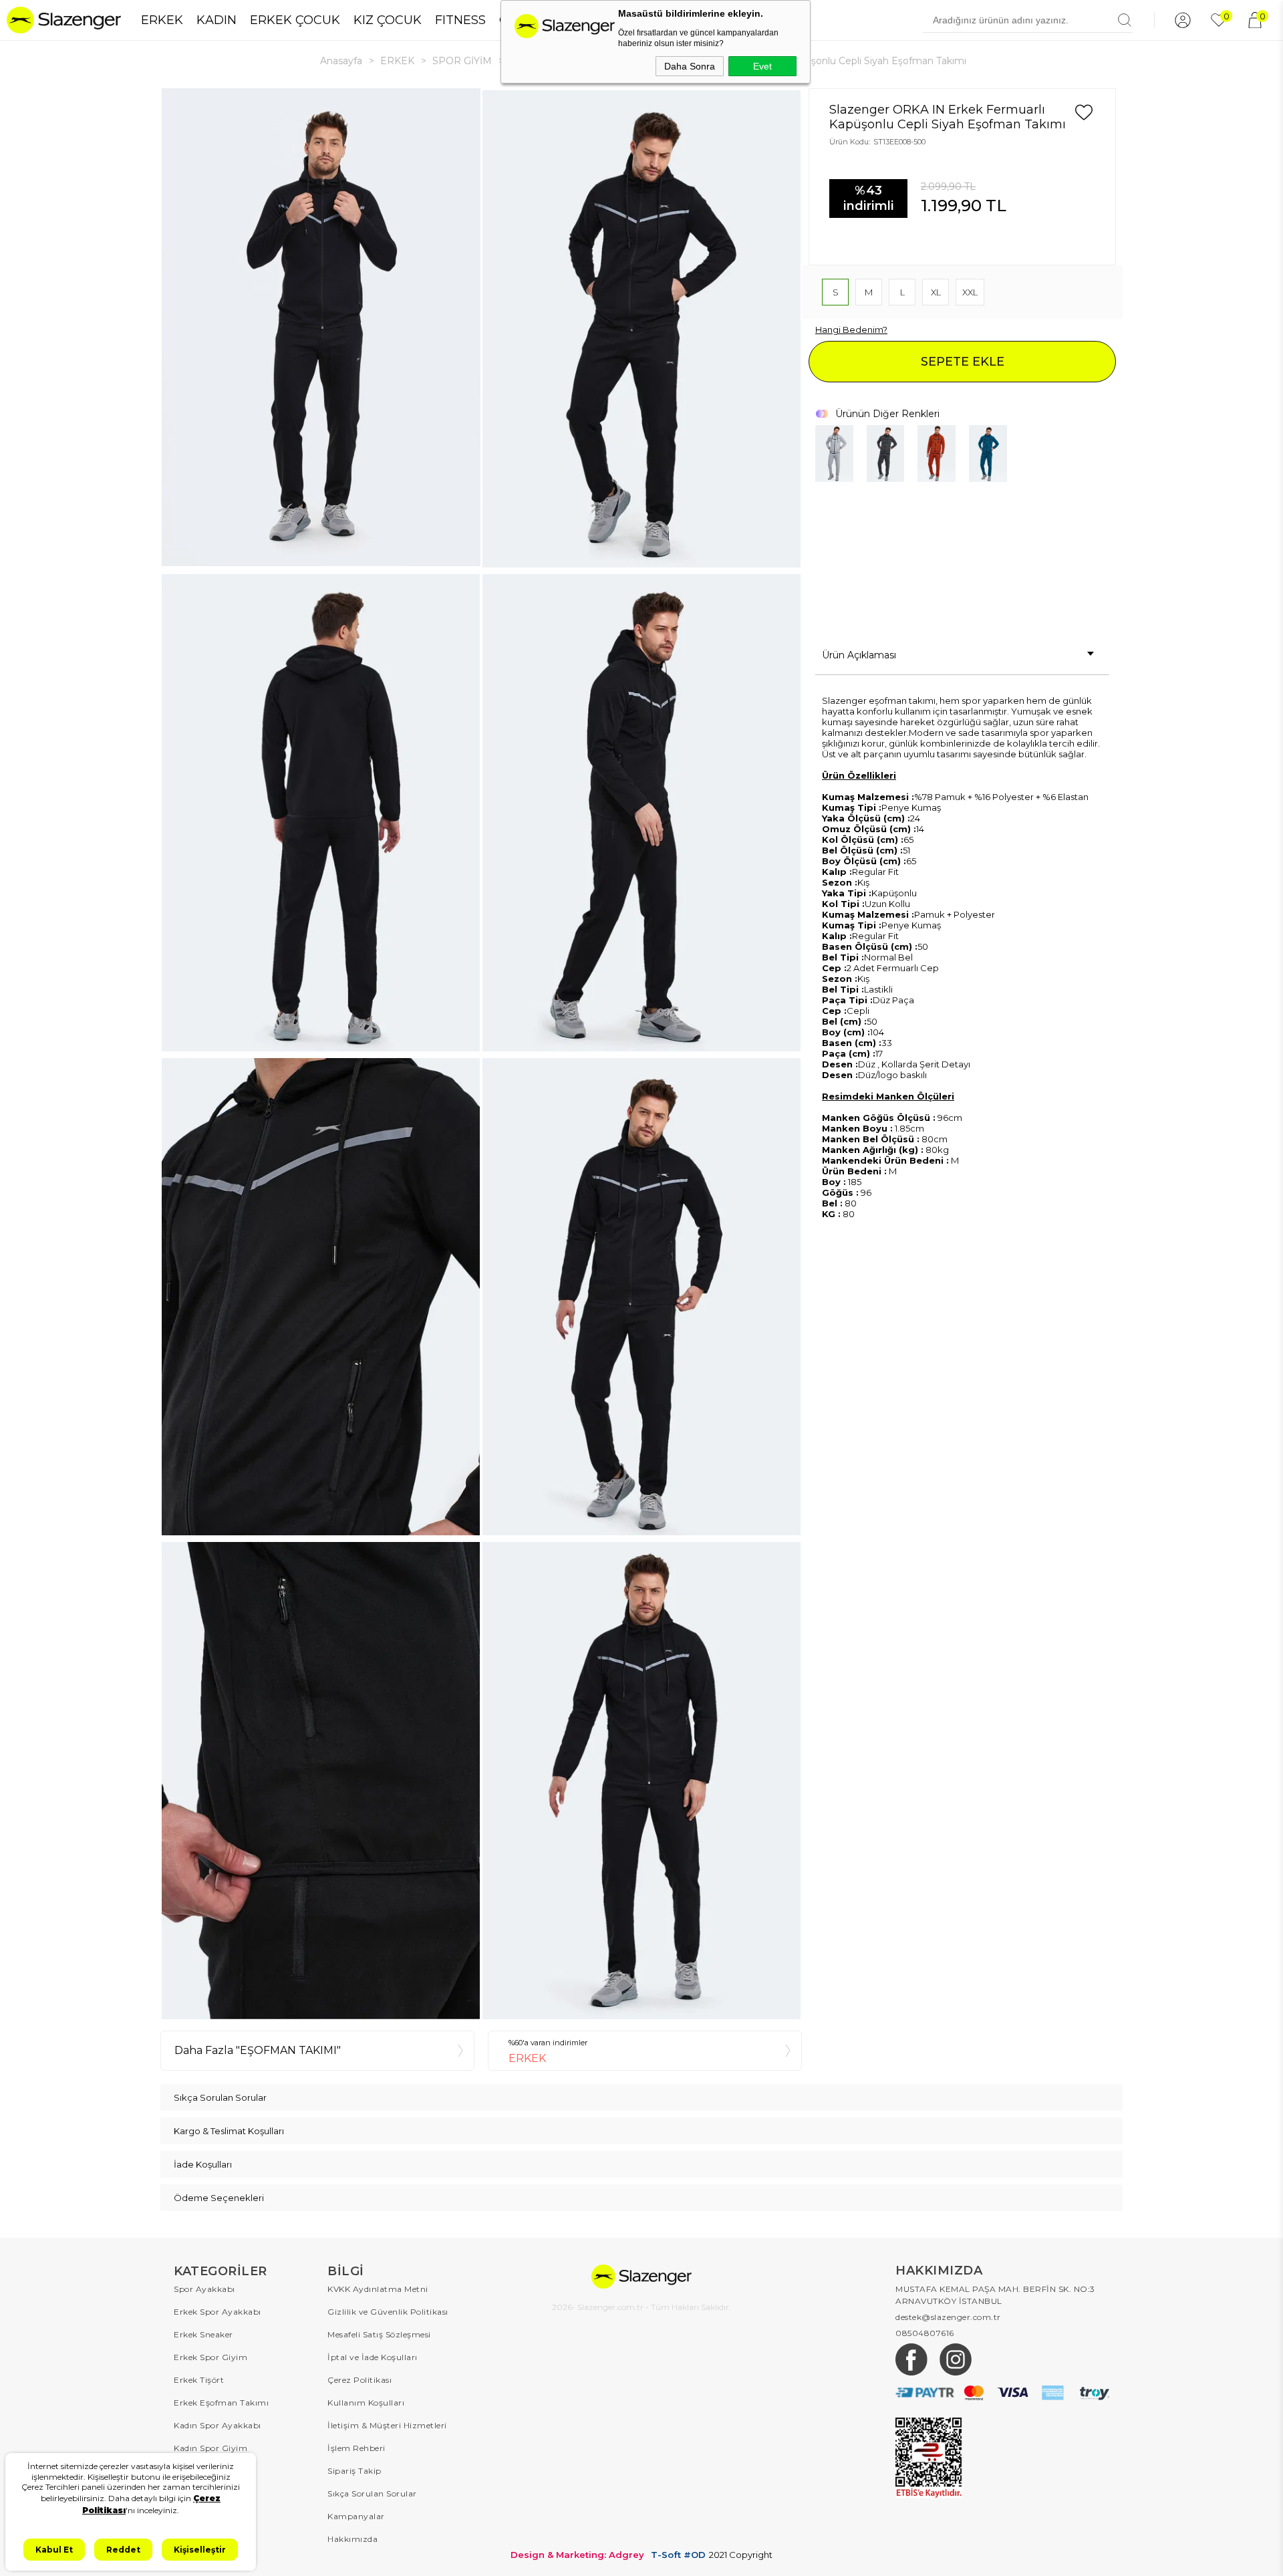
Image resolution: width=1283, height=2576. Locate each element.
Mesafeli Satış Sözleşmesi (379, 2334)
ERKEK (162, 20)
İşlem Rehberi (357, 2448)
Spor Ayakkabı (204, 2289)
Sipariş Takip (354, 2471)
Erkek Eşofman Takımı (221, 2403)
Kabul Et (54, 2550)
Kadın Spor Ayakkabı (218, 2425)
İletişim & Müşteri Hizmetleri (387, 2425)
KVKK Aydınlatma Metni (378, 2289)
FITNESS (460, 20)
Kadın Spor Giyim (210, 2448)
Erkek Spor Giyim (210, 2357)
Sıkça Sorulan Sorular (372, 2493)
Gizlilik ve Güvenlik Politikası (388, 2312)
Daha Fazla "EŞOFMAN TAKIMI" (258, 2050)
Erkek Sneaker (203, 2334)
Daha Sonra (690, 66)
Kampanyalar (356, 2516)
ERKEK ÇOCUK (295, 20)
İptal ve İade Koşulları (373, 2357)
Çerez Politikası (360, 2380)
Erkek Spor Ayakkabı (218, 2312)
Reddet (123, 2550)
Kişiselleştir (200, 2550)
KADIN (217, 20)
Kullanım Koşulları (366, 2403)
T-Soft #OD (678, 2555)
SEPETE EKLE (963, 362)
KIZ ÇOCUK (388, 20)
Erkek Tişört (199, 2380)
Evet (762, 66)
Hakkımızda (352, 2539)
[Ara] (1125, 20)
